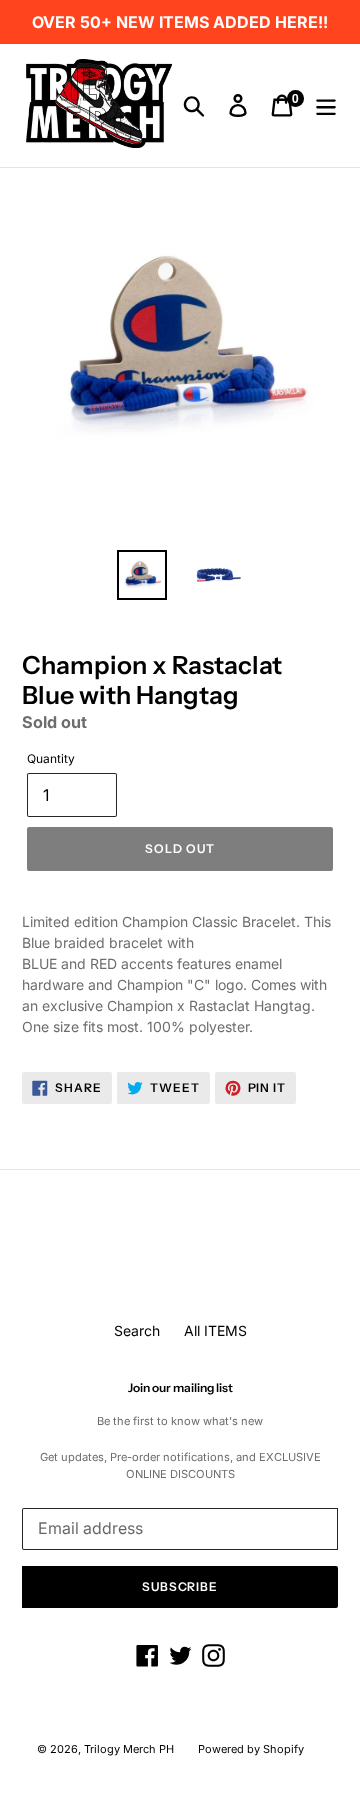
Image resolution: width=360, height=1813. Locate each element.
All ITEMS (215, 1330)
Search (137, 1330)
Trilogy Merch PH (129, 1749)
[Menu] (326, 106)
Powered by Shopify (251, 1749)
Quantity (51, 758)
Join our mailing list (180, 1388)
